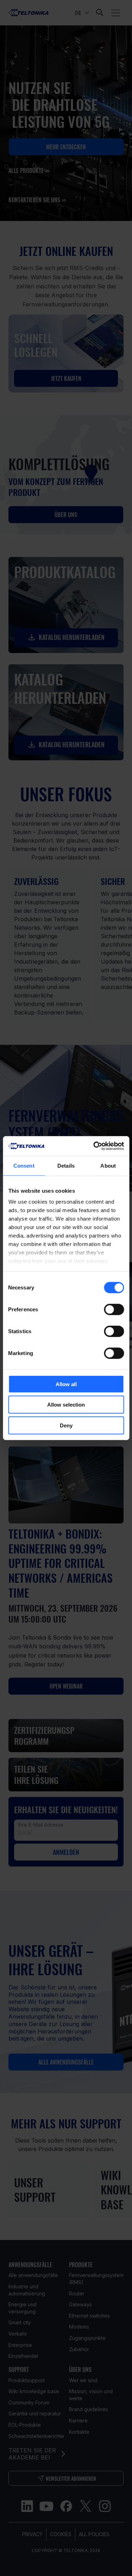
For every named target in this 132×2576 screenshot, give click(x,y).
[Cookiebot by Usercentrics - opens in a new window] (94, 1146)
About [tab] (108, 1165)
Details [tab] (66, 1165)
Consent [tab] (24, 1165)
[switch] (114, 1309)
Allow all (66, 1384)
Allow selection (66, 1405)
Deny (66, 1425)
